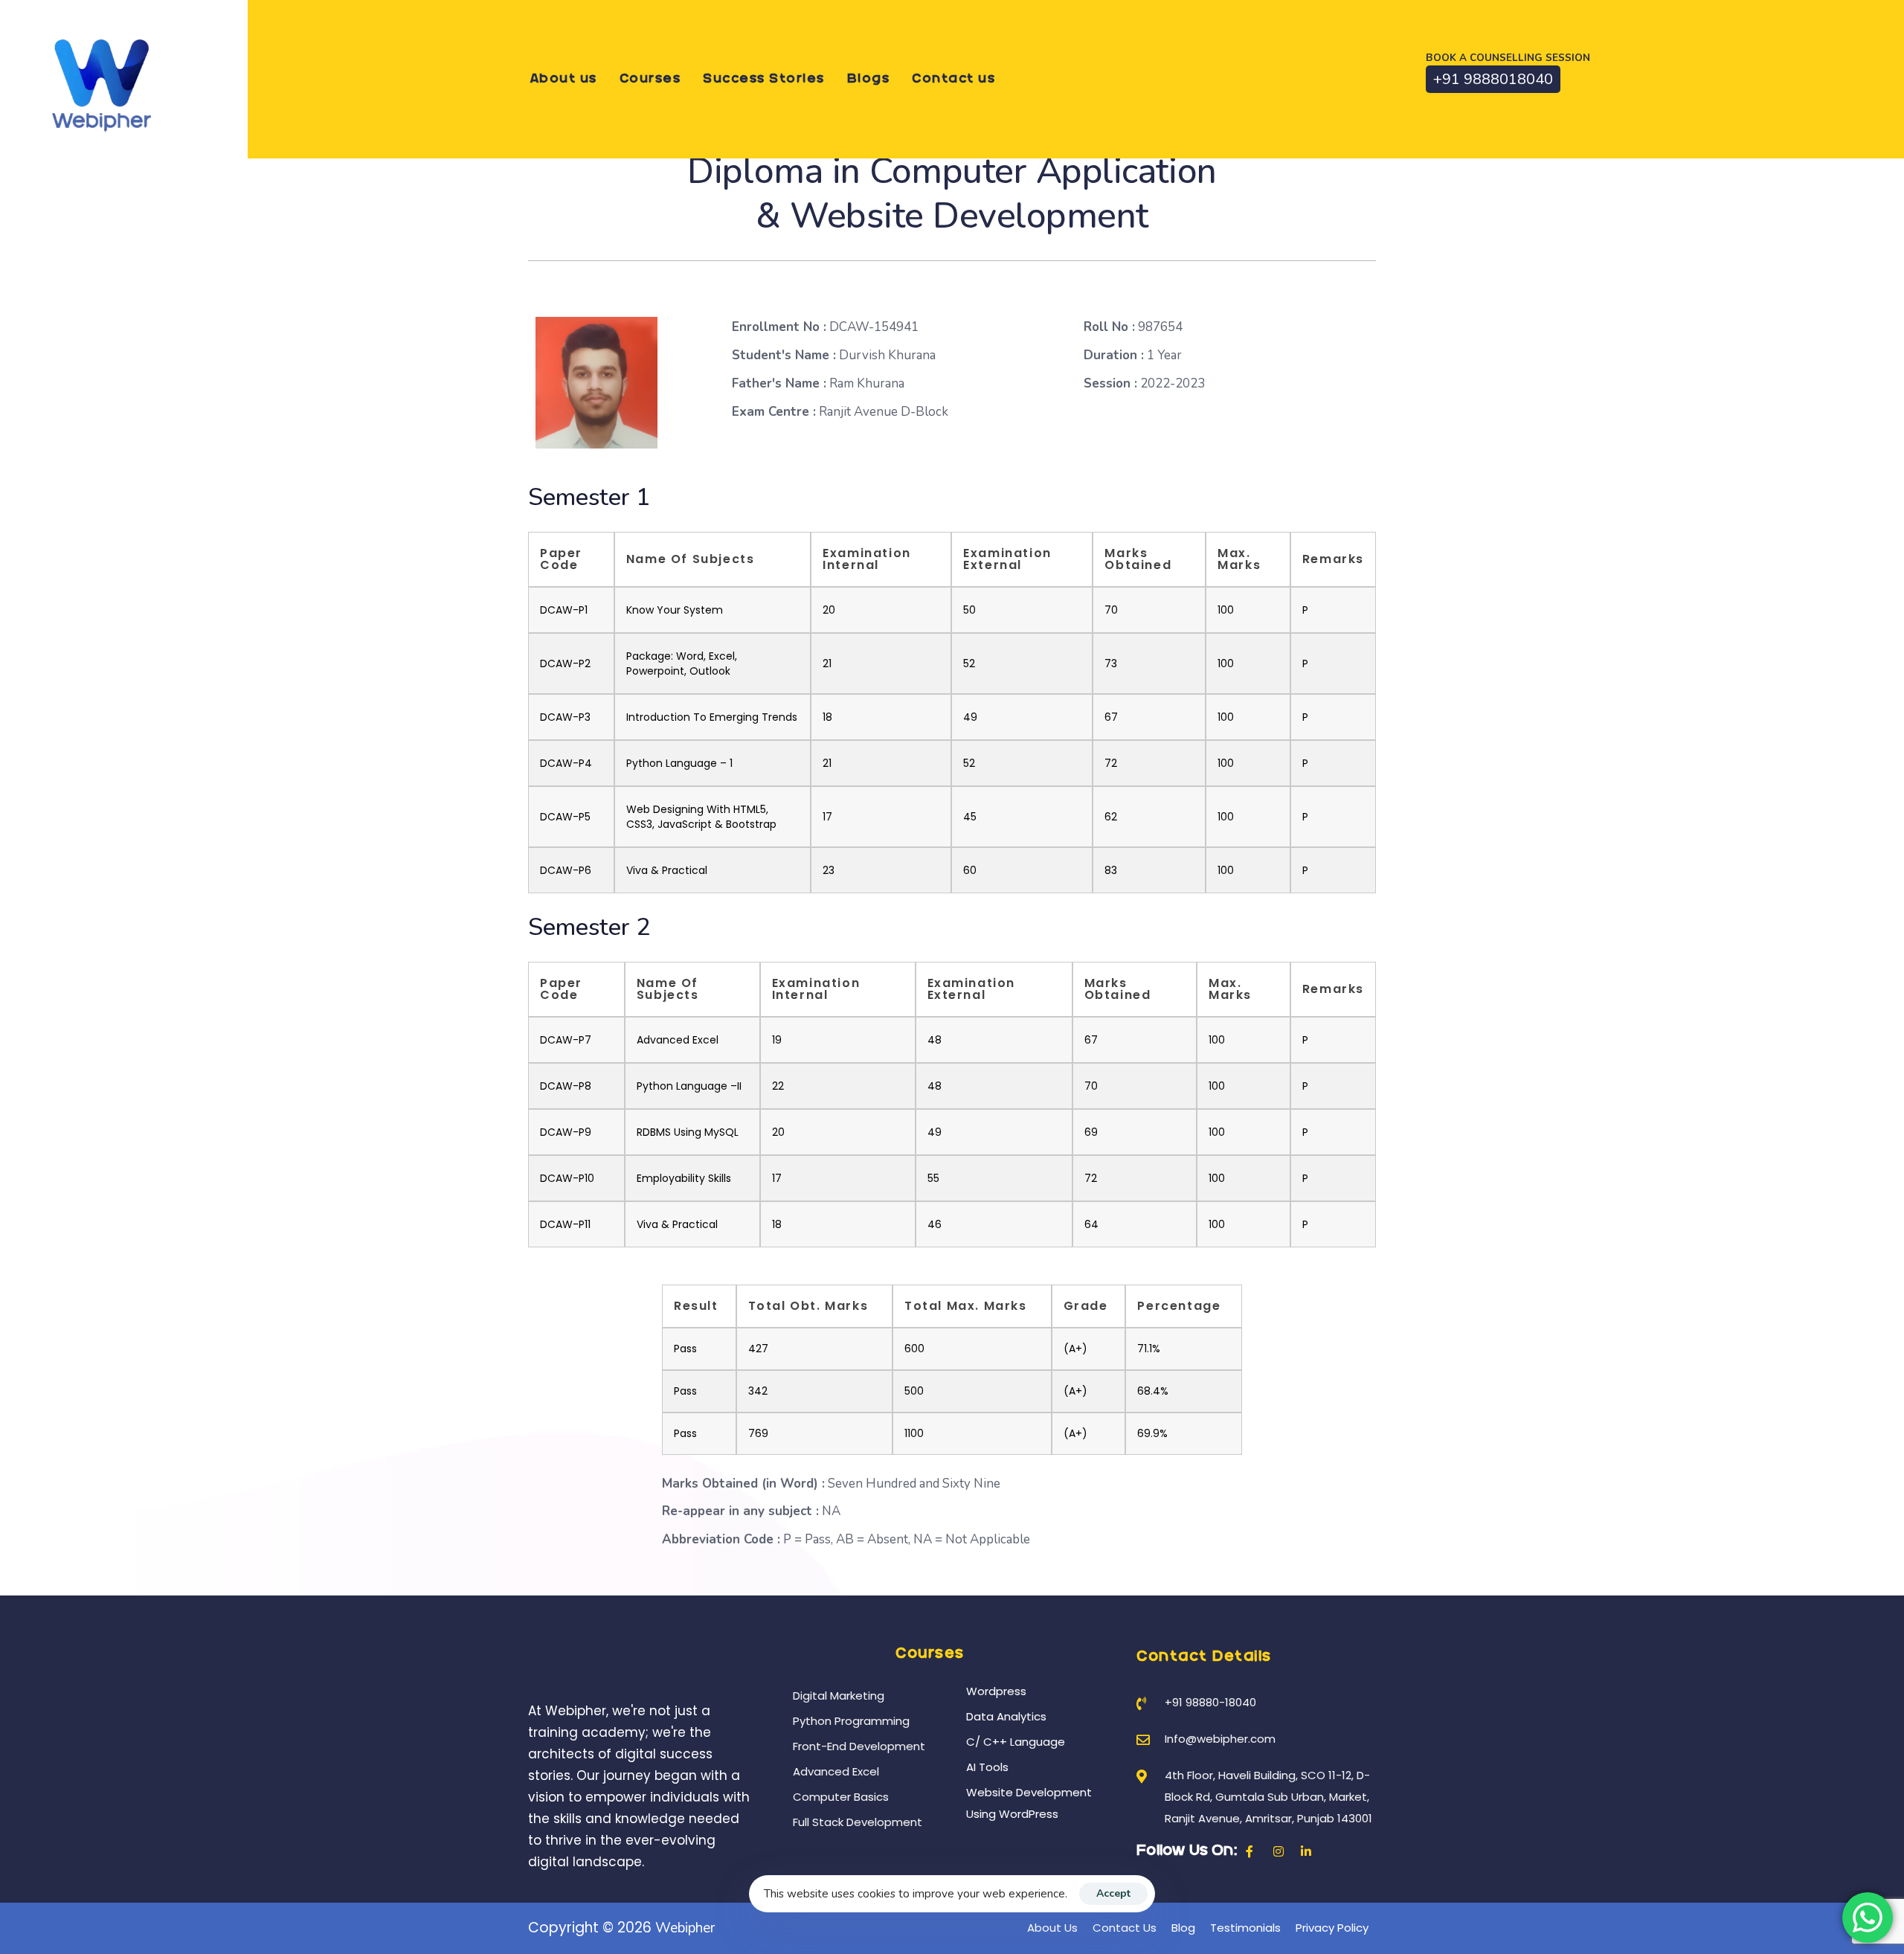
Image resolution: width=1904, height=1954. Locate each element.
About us (564, 79)
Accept (1113, 1893)
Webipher (685, 1928)
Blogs (869, 79)
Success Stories (764, 79)
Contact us (953, 79)
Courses (650, 79)
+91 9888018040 (1493, 79)
